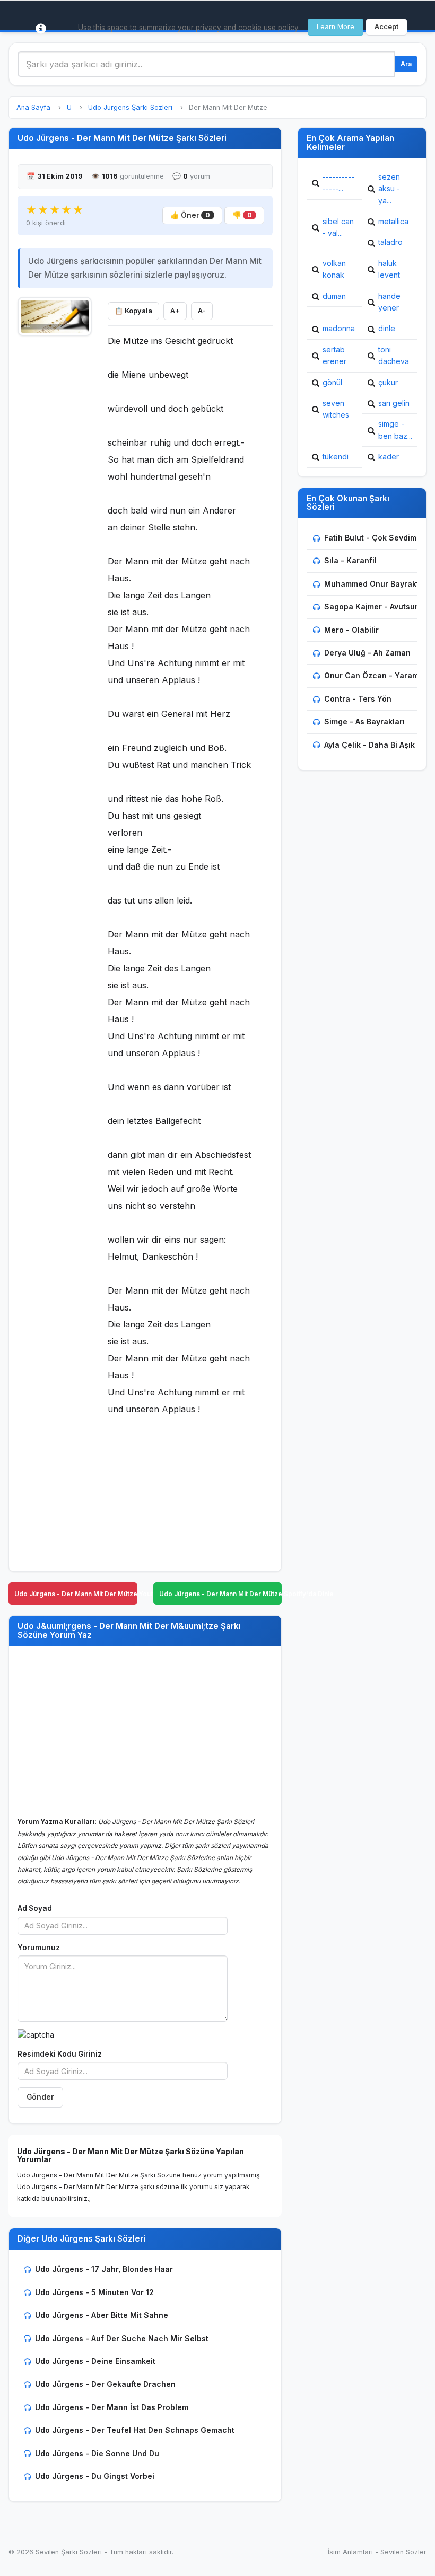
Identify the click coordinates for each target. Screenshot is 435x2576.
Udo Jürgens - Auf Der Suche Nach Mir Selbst (122, 2338)
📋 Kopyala (133, 311)
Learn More (336, 27)
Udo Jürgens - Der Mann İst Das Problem (112, 2407)
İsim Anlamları (350, 2552)
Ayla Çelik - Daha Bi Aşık (369, 745)
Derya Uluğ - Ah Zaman (367, 653)
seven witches (336, 409)
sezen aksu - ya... (389, 189)
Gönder (40, 2097)
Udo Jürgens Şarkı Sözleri (130, 107)
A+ (175, 311)
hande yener (389, 302)
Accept (386, 27)
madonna (339, 328)
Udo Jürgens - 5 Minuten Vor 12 (94, 2292)
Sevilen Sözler (403, 2552)
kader (389, 457)
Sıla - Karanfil (350, 560)
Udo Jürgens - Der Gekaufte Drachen (105, 2384)
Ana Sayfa (33, 107)
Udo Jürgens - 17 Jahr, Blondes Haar (104, 2269)
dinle (387, 328)
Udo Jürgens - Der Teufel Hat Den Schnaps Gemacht (135, 2430)
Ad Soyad (35, 1908)
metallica (393, 221)
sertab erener (334, 355)
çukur (388, 382)
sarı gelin (394, 403)
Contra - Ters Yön (358, 699)
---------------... (338, 183)
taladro (390, 242)
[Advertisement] (55, 501)
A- (202, 311)
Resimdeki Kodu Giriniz (60, 2054)
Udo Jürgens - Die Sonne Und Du (97, 2453)
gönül (332, 382)
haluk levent (389, 269)
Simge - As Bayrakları (364, 722)
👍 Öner (190, 215)
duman (334, 296)
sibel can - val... (338, 227)
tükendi (336, 457)
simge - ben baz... (395, 430)
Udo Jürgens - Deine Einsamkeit (95, 2361)
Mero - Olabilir (351, 630)
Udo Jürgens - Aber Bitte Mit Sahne (102, 2315)
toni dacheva (394, 355)
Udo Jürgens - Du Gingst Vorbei (95, 2476)
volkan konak (334, 269)
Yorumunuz (39, 1948)
